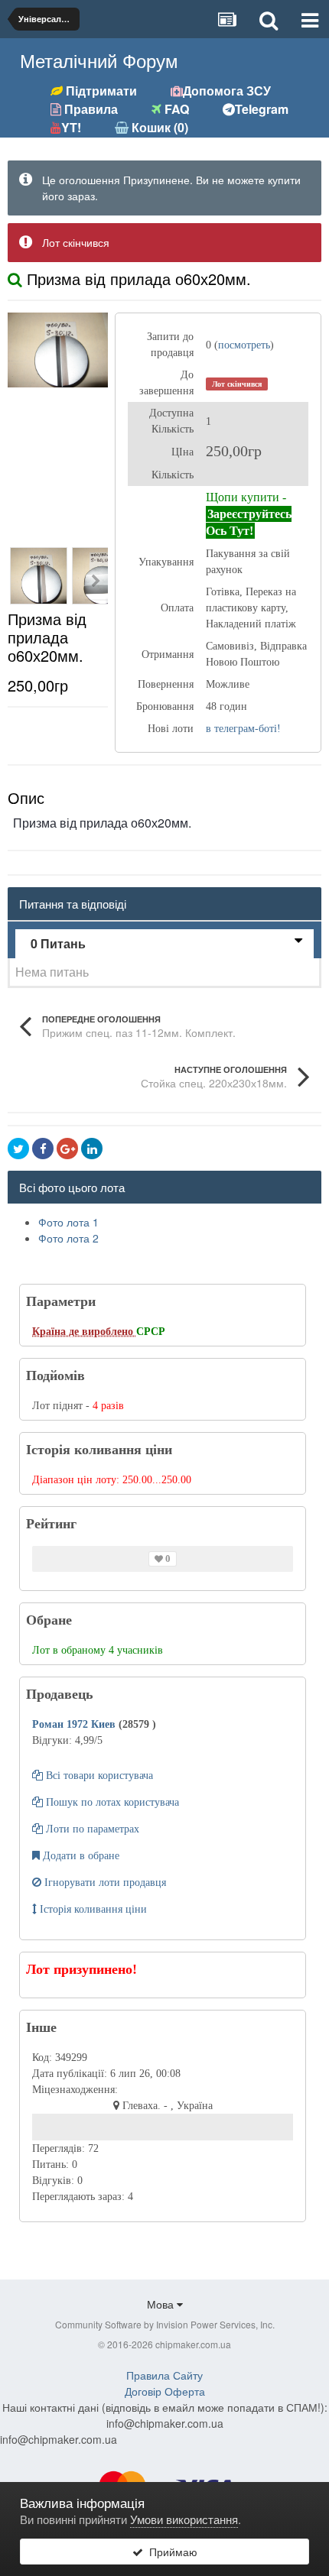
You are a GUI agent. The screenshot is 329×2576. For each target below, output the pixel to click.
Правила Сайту (164, 2375)
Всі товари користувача (98, 1776)
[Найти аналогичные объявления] (15, 279)
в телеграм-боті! (243, 729)
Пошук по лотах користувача (111, 1802)
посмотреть (244, 345)
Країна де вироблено (84, 1332)
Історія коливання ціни (92, 1909)
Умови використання (184, 2519)
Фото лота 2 (68, 1238)
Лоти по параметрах (91, 1829)
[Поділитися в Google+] (67, 1149)
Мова (162, 2304)
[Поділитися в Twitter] (18, 1149)
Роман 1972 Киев (75, 1724)
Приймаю (170, 2552)
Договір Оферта (165, 2391)
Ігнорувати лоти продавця (104, 1883)
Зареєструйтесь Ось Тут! (249, 522)
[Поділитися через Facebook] (43, 1149)
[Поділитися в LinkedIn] (92, 1149)
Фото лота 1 (68, 1222)
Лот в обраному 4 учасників (98, 1650)
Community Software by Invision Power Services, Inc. (165, 2324)
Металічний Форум (99, 60)
